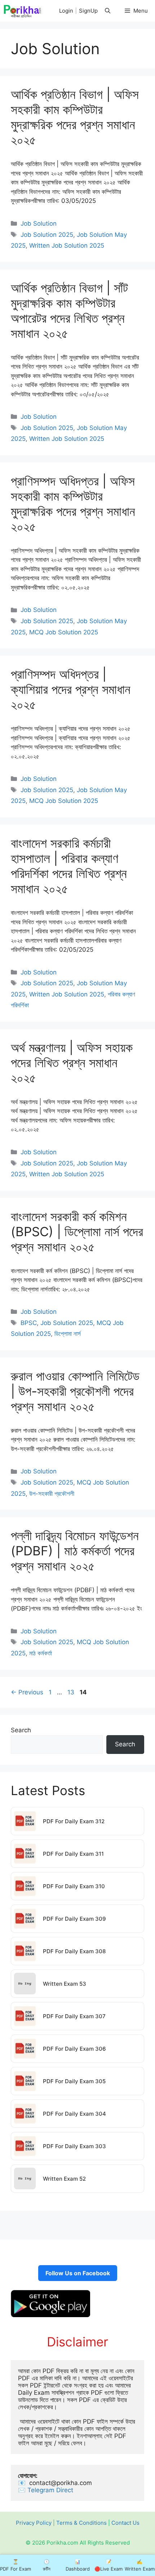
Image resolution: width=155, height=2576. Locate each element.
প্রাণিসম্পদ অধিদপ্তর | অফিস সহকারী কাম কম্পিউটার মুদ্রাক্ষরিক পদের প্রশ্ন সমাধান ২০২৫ (73, 504)
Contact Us (125, 2523)
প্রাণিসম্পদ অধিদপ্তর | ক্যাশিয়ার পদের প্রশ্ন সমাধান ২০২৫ (71, 689)
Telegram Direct (51, 2490)
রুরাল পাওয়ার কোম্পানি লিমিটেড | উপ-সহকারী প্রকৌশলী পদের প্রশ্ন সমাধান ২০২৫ (75, 1391)
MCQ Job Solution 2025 (64, 632)
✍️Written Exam (140, 2565)
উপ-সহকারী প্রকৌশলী (52, 1494)
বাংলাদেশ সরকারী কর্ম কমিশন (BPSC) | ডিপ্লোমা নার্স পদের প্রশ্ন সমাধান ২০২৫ (77, 1231)
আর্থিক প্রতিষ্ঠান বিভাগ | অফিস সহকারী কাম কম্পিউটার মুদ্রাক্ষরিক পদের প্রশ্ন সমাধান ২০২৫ (75, 117)
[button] (108, 11)
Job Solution (39, 223)
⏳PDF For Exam (15, 2565)
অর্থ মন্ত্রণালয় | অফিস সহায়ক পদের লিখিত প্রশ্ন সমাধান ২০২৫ (72, 1063)
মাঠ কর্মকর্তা (41, 1653)
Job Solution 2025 (47, 235)
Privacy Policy (34, 2523)
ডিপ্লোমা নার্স (68, 1334)
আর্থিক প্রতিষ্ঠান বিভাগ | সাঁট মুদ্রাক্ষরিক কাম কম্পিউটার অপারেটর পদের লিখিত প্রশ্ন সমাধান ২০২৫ (69, 310)
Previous (27, 1692)
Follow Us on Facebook (78, 2273)
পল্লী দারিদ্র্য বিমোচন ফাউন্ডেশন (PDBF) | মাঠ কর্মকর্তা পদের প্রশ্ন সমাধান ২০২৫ (75, 1551)
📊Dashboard (78, 2565)
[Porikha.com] (23, 11)
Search (21, 1730)
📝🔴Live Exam (108, 2565)
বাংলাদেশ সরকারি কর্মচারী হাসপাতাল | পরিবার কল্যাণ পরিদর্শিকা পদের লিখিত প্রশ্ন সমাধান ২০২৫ (69, 866)
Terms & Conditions (81, 2523)
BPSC (29, 1323)
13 (72, 1692)
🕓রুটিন (47, 2565)
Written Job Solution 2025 (67, 246)
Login (66, 11)
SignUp (88, 11)
